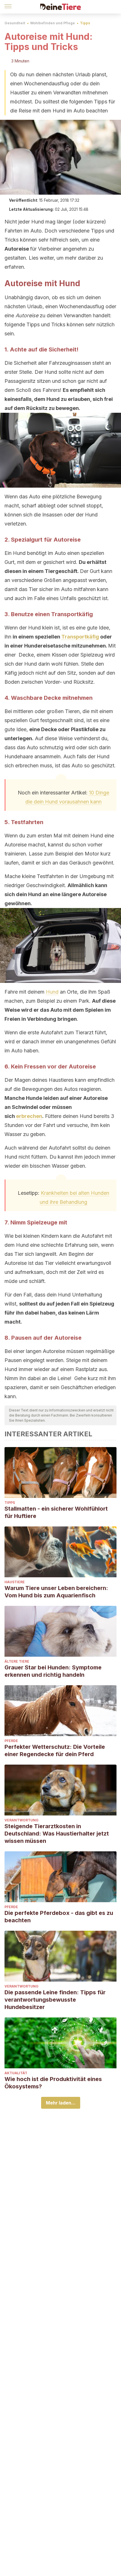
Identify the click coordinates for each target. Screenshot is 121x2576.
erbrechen (29, 1116)
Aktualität (16, 2073)
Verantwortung (22, 1820)
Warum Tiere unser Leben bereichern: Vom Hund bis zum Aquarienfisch (56, 1592)
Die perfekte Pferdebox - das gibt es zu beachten (59, 1917)
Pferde (11, 1741)
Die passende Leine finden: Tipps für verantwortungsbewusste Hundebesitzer (55, 2000)
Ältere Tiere (17, 1661)
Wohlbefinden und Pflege (52, 23)
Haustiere (15, 1582)
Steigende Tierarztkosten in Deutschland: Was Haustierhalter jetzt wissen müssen (57, 1834)
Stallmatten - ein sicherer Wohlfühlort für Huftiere (56, 1512)
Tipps (85, 23)
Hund (52, 992)
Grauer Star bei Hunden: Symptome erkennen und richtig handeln (53, 1671)
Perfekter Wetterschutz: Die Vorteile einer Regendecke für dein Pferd (55, 1750)
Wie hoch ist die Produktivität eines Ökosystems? (53, 2083)
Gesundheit (15, 23)
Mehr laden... (61, 2103)
